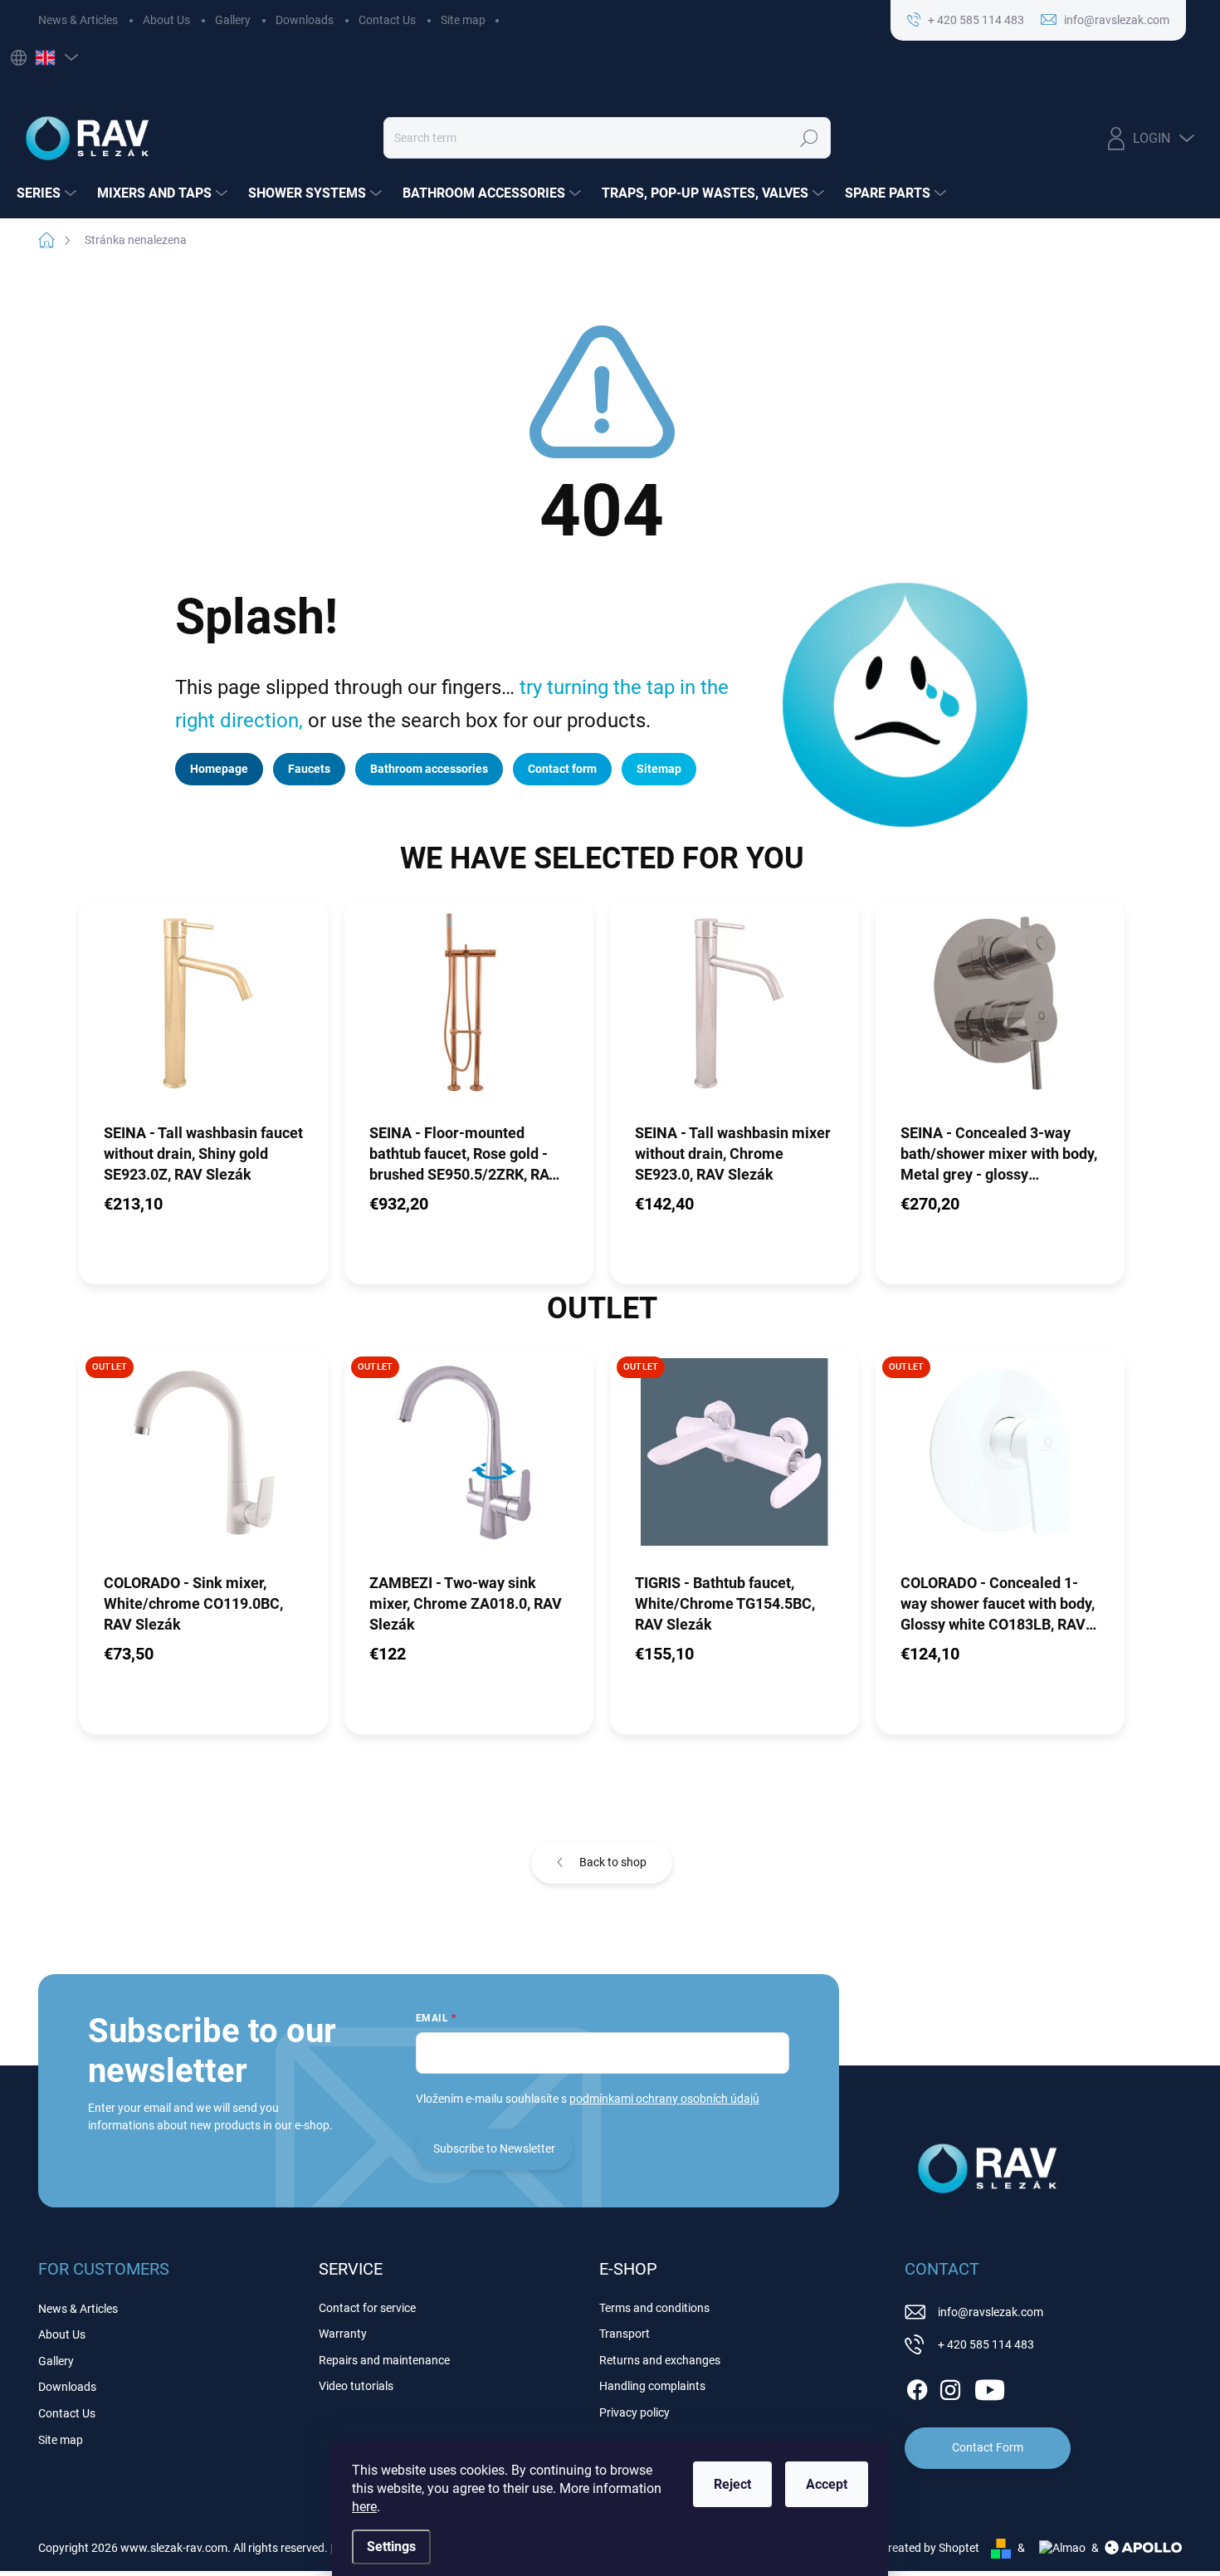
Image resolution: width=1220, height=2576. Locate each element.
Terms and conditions (654, 2308)
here (364, 2507)
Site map (463, 20)
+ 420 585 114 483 (986, 2344)
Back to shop (613, 1862)
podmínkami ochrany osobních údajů (664, 2099)
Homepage (219, 769)
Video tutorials (356, 2386)
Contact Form (988, 2447)
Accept (827, 2484)
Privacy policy (634, 2412)
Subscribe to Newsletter (494, 2148)
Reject (732, 2484)
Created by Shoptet (930, 2548)
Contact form (562, 769)
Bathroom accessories (429, 769)
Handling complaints (652, 2386)
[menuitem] (49, 193)
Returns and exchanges (660, 2360)
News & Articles (78, 20)
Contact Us (387, 20)
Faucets (309, 769)
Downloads (305, 20)
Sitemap (659, 769)
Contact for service (367, 2308)
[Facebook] (917, 2387)
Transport (625, 2334)
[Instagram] (950, 2387)
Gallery (233, 20)
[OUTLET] (203, 1460)
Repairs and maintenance (384, 2360)
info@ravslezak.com (991, 2312)
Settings (391, 2547)
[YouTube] (990, 2387)
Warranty (343, 2334)
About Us (166, 20)
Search (809, 138)
